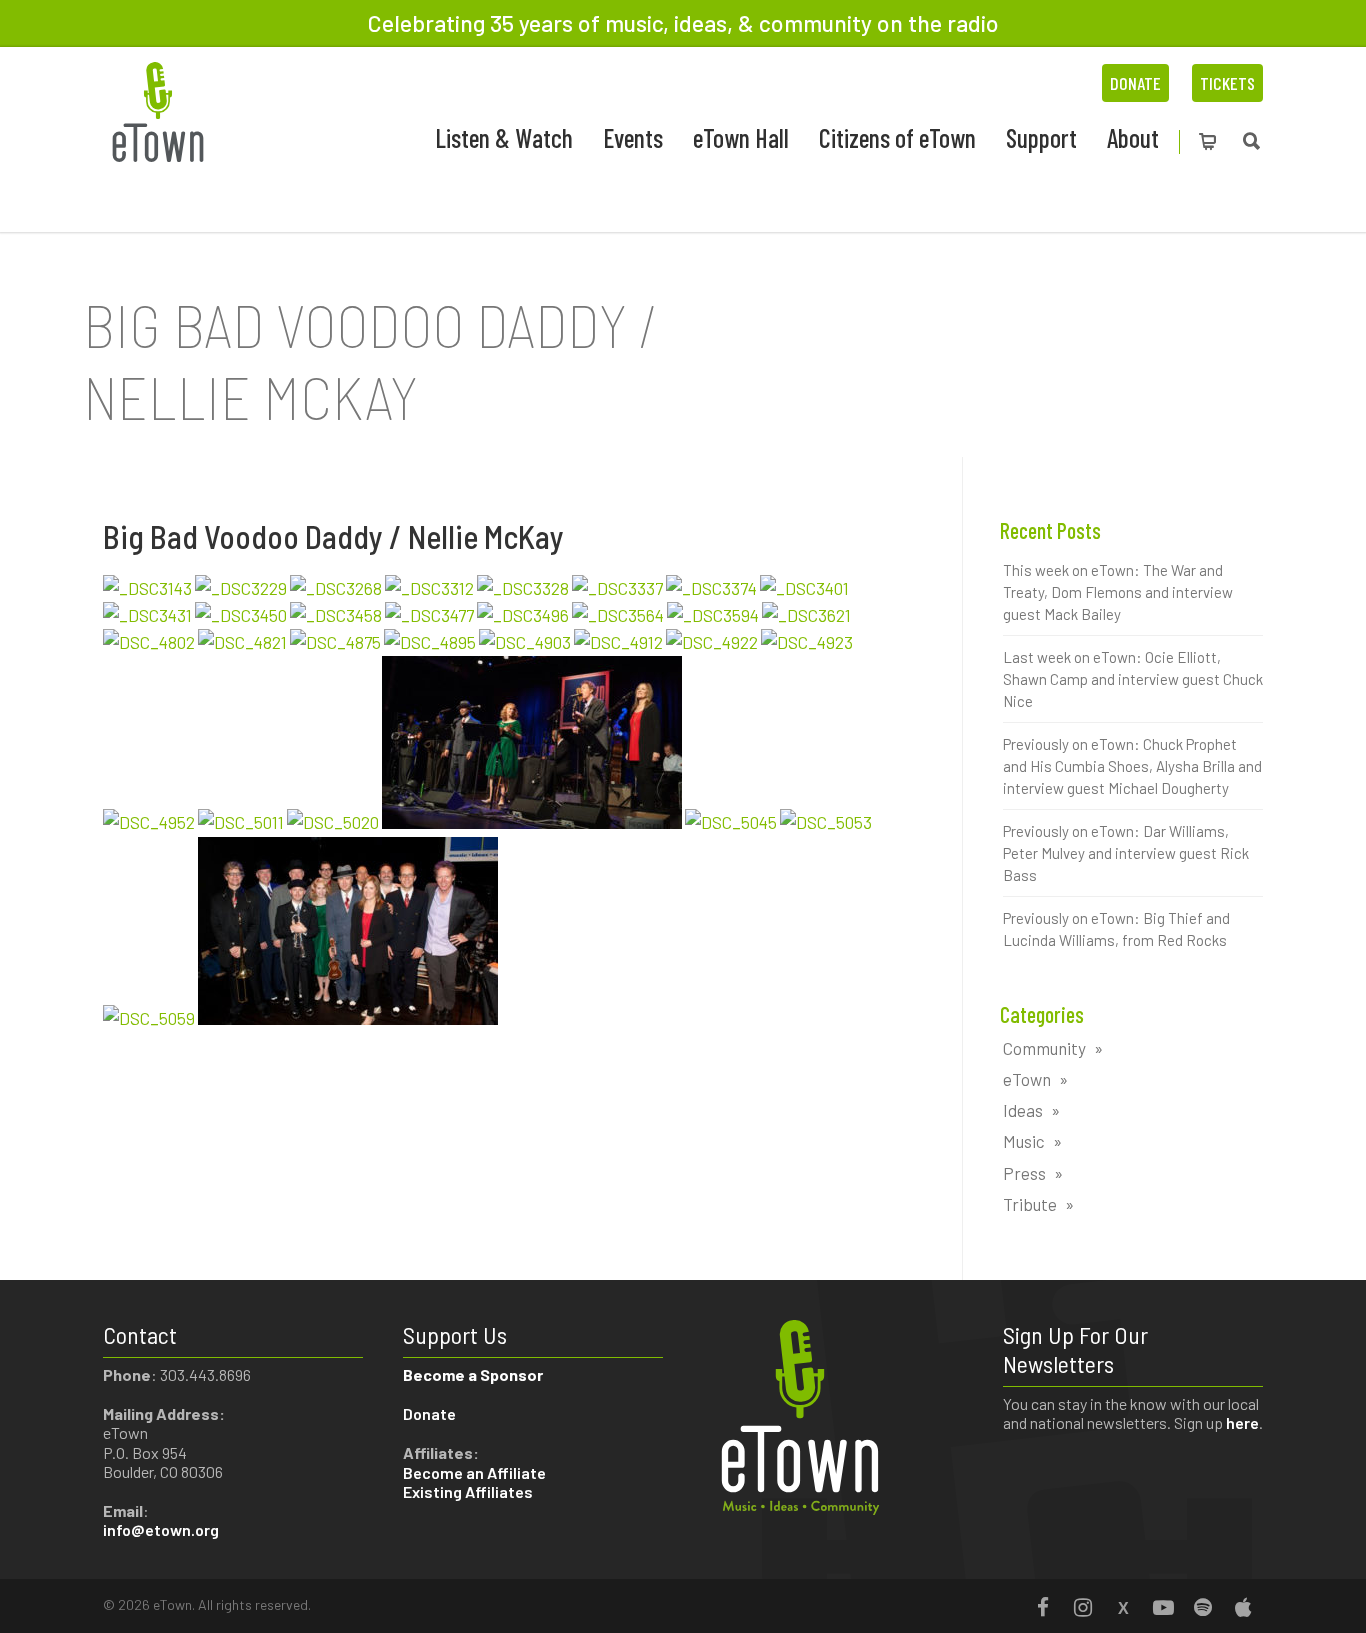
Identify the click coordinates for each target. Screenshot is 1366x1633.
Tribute (1030, 1204)
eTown (1027, 1079)
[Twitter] (1123, 1607)
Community (1044, 1048)
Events (633, 137)
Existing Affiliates (468, 1491)
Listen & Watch (504, 137)
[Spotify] (1203, 1607)
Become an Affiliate (476, 1472)
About (1133, 137)
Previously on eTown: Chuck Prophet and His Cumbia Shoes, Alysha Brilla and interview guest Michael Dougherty (1132, 766)
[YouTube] (1163, 1607)
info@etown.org (161, 1529)
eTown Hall (741, 137)
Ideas (1023, 1110)
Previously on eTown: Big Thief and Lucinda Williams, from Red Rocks (1116, 929)
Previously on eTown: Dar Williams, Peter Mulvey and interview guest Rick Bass (1126, 853)
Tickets (1227, 83)
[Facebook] (1043, 1607)
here (1242, 1422)
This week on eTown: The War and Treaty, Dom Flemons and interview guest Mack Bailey (1118, 592)
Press (1024, 1173)
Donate (1135, 83)
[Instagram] (1083, 1607)
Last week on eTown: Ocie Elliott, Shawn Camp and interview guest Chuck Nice (1133, 679)
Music (1024, 1141)
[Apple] (1243, 1607)
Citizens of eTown (897, 137)
